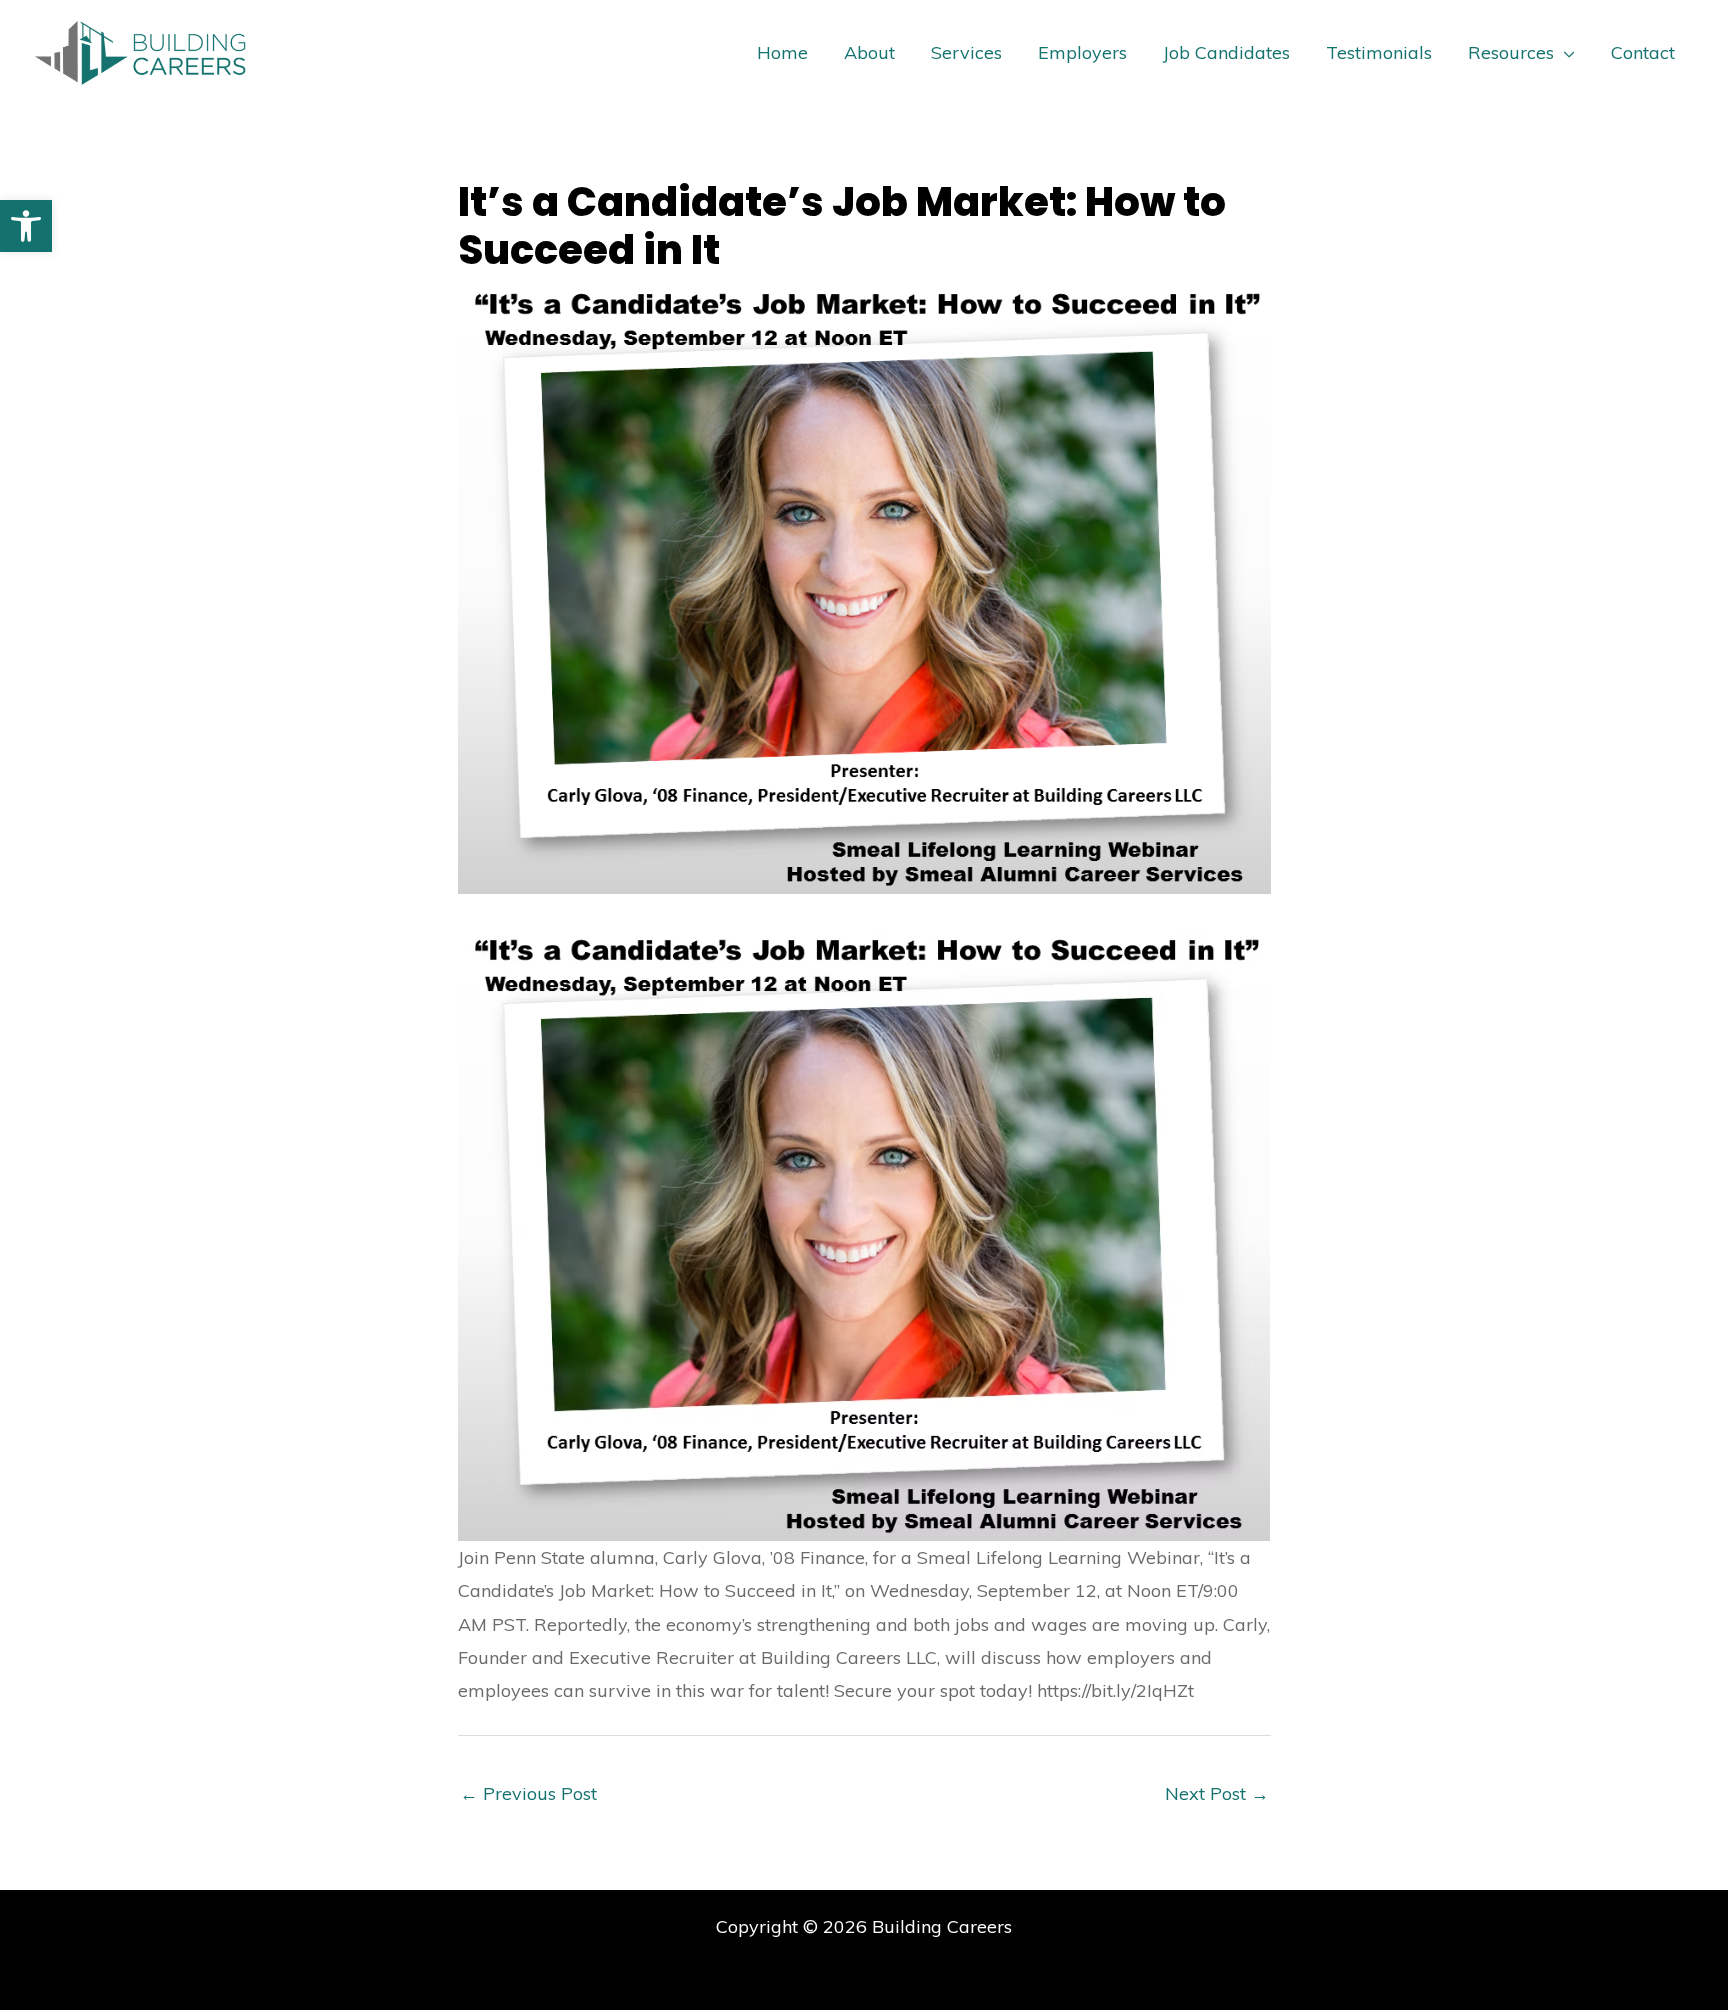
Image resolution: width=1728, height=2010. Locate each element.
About (869, 52)
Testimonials (1379, 52)
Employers (1082, 52)
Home (782, 52)
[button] (26, 226)
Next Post (1217, 1793)
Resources (1511, 52)
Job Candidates (1226, 52)
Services (966, 52)
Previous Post (528, 1793)
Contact (1643, 52)
